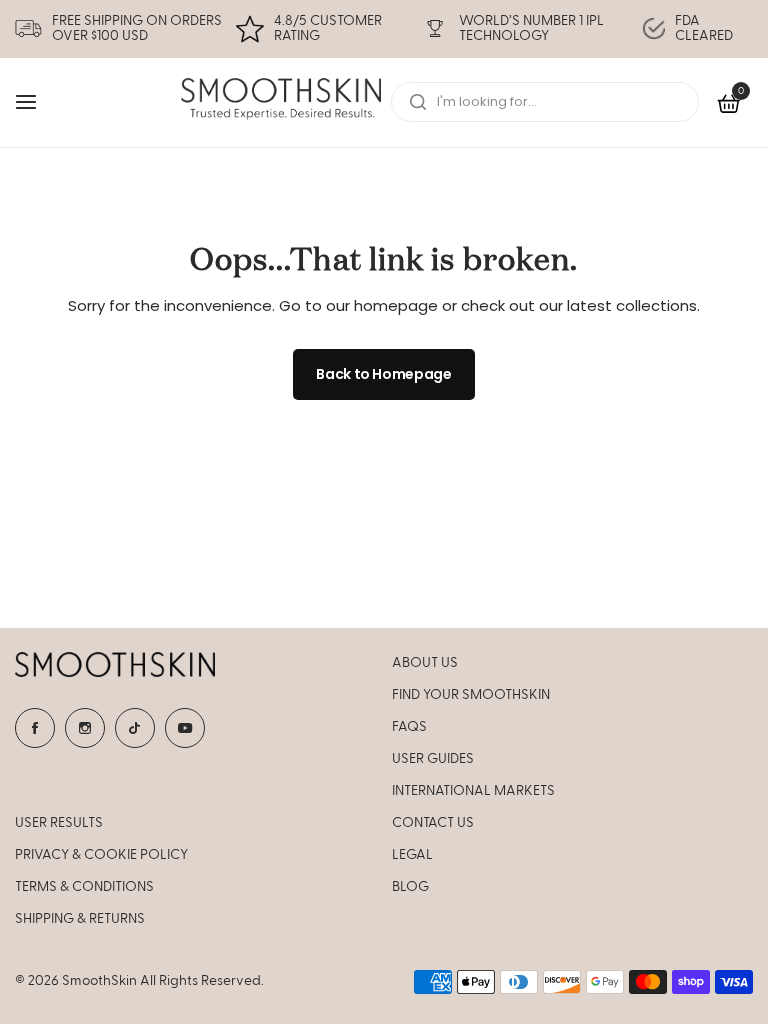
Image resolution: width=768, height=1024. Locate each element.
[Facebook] (35, 728)
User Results (59, 823)
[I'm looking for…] (418, 102)
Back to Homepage (384, 374)
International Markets (473, 791)
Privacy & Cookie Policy (101, 855)
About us (425, 663)
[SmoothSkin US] (281, 102)
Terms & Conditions (84, 887)
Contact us (433, 823)
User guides (433, 759)
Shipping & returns (80, 919)
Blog (410, 887)
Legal (412, 855)
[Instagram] (85, 728)
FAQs (409, 727)
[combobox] (545, 102)
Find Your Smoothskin (471, 695)
